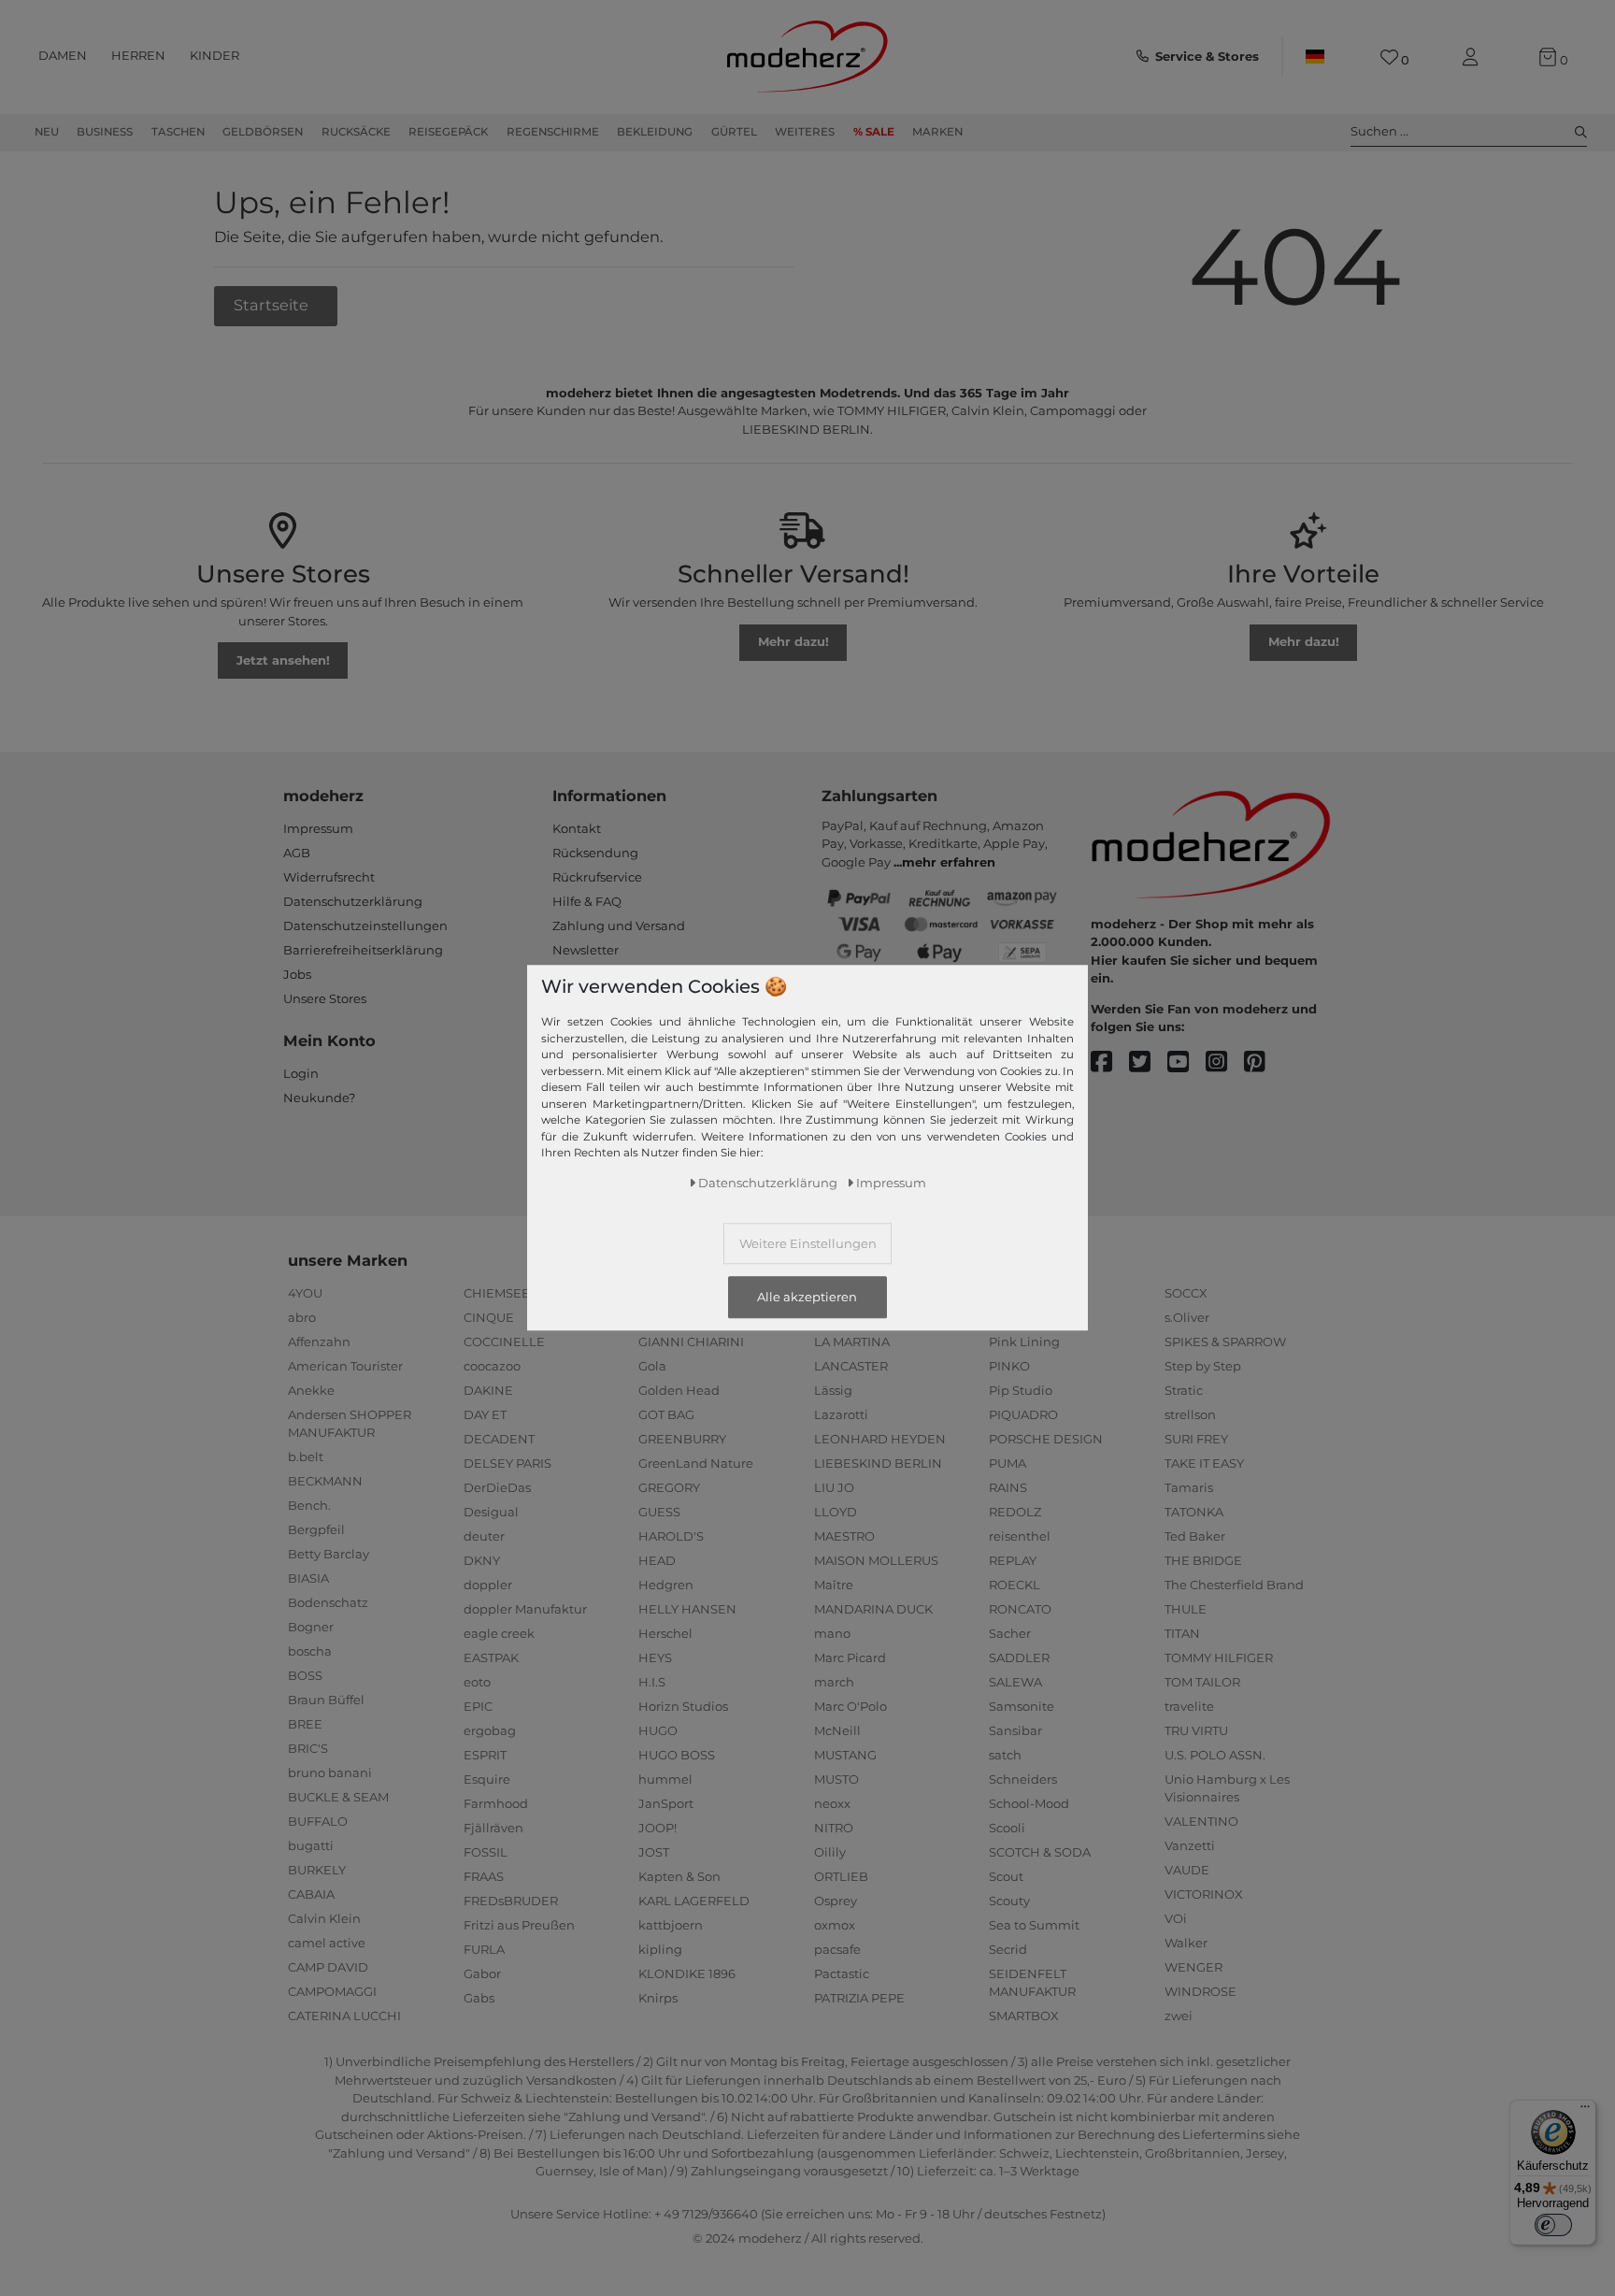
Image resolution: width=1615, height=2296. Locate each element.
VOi (1176, 1918)
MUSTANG (845, 1755)
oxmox (835, 1925)
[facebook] (1110, 1062)
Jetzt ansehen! (283, 660)
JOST (654, 1852)
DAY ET (485, 1414)
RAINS (1008, 1487)
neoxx (832, 1803)
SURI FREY (1196, 1439)
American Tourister (345, 1366)
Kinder (214, 55)
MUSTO (836, 1779)
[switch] (1553, 2225)
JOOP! (657, 1828)
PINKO (1009, 1366)
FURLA (484, 1949)
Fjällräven (493, 1828)
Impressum (318, 828)
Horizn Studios (683, 1706)
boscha (310, 1651)
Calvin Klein (324, 1918)
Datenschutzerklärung (353, 901)
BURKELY (317, 1870)
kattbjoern (671, 1925)
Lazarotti (841, 1414)
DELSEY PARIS (507, 1463)
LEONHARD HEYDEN (880, 1439)
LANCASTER (851, 1366)
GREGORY (669, 1487)
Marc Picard (850, 1657)
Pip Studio (1021, 1390)
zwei (1179, 2016)
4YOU (305, 1293)
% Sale (874, 132)
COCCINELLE (504, 1342)
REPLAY (1013, 1560)
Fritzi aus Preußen (519, 1925)
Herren (138, 55)
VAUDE (1187, 1870)
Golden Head (679, 1390)
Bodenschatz (328, 1602)
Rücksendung (595, 853)
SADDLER (1019, 1657)
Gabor (482, 1973)
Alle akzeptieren (807, 1298)
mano (832, 1633)
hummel (665, 1779)
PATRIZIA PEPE (859, 1998)
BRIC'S (308, 1748)
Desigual (491, 1512)
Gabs (479, 1998)
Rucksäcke (356, 132)
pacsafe (837, 1949)
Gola (652, 1366)
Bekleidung (655, 132)
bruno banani (330, 1772)
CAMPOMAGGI (332, 1991)
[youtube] (1186, 1062)
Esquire (487, 1779)
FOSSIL (486, 1852)
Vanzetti (1190, 1845)
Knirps (658, 1998)
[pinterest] (1263, 1062)
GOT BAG (666, 1414)
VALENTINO (1201, 1821)
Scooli (1007, 1828)
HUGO (658, 1730)
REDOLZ (1015, 1512)
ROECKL (1015, 1585)
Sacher (1010, 1633)
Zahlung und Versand (619, 926)
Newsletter (586, 950)
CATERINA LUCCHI (344, 2016)
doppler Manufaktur (525, 1609)
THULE (1186, 1609)
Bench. (309, 1505)
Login (301, 1073)
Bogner (311, 1627)
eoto (477, 1682)
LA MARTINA (852, 1342)
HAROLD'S (671, 1536)
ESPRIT (485, 1755)
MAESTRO (844, 1536)
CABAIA (311, 1894)
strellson (1190, 1414)
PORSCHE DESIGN (1046, 1439)
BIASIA (308, 1578)
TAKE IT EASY (1204, 1463)
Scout (1006, 1876)
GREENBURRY (682, 1439)
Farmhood (496, 1803)
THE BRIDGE (1203, 1560)
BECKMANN (325, 1481)
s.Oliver (1187, 1317)
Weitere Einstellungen (808, 1244)
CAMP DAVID (328, 1967)
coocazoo (492, 1366)
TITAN (1182, 1633)
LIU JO (834, 1487)
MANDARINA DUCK (873, 1609)
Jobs (297, 974)
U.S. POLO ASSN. (1215, 1755)
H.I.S (652, 1682)
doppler (488, 1585)
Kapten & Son (679, 1876)
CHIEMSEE (497, 1293)
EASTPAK (491, 1657)
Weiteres (805, 132)
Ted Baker (1195, 1536)
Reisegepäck (448, 132)
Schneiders (1023, 1779)
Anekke (311, 1390)
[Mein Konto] (1474, 57)
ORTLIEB (841, 1876)
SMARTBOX (1024, 2016)
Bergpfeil (316, 1529)
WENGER (1193, 1967)
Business (105, 132)
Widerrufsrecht (329, 877)
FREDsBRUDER (511, 1901)
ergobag (490, 1730)
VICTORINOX (1204, 1894)
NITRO (834, 1828)
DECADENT (499, 1439)
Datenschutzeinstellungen (365, 926)
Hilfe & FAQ (587, 901)
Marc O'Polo (850, 1706)
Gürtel (734, 132)
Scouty (1009, 1901)
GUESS (659, 1512)
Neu (47, 132)
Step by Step (1203, 1366)
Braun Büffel (326, 1700)
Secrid (1008, 1949)
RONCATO (1020, 1609)
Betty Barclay (329, 1554)
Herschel (665, 1633)
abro (302, 1317)
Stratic (1184, 1390)
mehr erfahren (949, 862)
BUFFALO (318, 1821)
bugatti (311, 1845)
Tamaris (1189, 1487)
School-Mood (1029, 1803)
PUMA (1008, 1463)
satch (1005, 1755)
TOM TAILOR (1202, 1682)
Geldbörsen (263, 132)
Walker (1186, 1943)
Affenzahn (319, 1342)
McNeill (837, 1730)
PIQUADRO (1023, 1414)
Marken (937, 132)
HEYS (655, 1657)
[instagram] (1225, 1062)
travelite (1189, 1706)
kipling (660, 1949)
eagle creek (499, 1633)
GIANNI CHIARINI (691, 1342)
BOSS (305, 1675)
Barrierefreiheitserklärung (363, 950)
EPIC (478, 1706)
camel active (327, 1943)
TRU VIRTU (1196, 1730)
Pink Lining (1024, 1342)
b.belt (306, 1457)
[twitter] (1148, 1062)
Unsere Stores (325, 998)
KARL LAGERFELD (694, 1901)
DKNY (482, 1560)
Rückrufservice (597, 877)
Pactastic (842, 1973)
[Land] (1315, 57)
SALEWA (1015, 1682)
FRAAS (484, 1876)
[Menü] (1585, 2111)
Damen (63, 55)
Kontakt (577, 828)
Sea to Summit (1034, 1925)
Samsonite (1022, 1706)
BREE (305, 1724)
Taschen (178, 132)
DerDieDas (497, 1487)
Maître (834, 1585)
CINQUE (489, 1317)
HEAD (657, 1560)
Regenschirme (553, 132)
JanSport (666, 1803)
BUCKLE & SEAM (338, 1797)
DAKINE (488, 1390)
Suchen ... (1379, 131)
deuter (484, 1536)
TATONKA (1194, 1512)
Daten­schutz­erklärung (768, 1184)
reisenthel (1020, 1536)
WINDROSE (1201, 1991)
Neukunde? (319, 1098)
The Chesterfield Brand (1234, 1585)
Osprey (836, 1901)
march (834, 1682)
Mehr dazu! (793, 641)
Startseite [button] (273, 305)
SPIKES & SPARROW (1225, 1342)
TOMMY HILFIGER (1219, 1657)
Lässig (833, 1390)
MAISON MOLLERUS (876, 1560)
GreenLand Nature (696, 1463)
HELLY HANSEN (687, 1609)
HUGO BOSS (677, 1755)
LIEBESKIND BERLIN (878, 1463)
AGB (297, 853)
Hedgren (666, 1585)
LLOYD (836, 1512)
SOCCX (1186, 1293)
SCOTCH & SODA (1040, 1852)
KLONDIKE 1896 (687, 1973)
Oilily (830, 1852)
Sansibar (1015, 1730)
